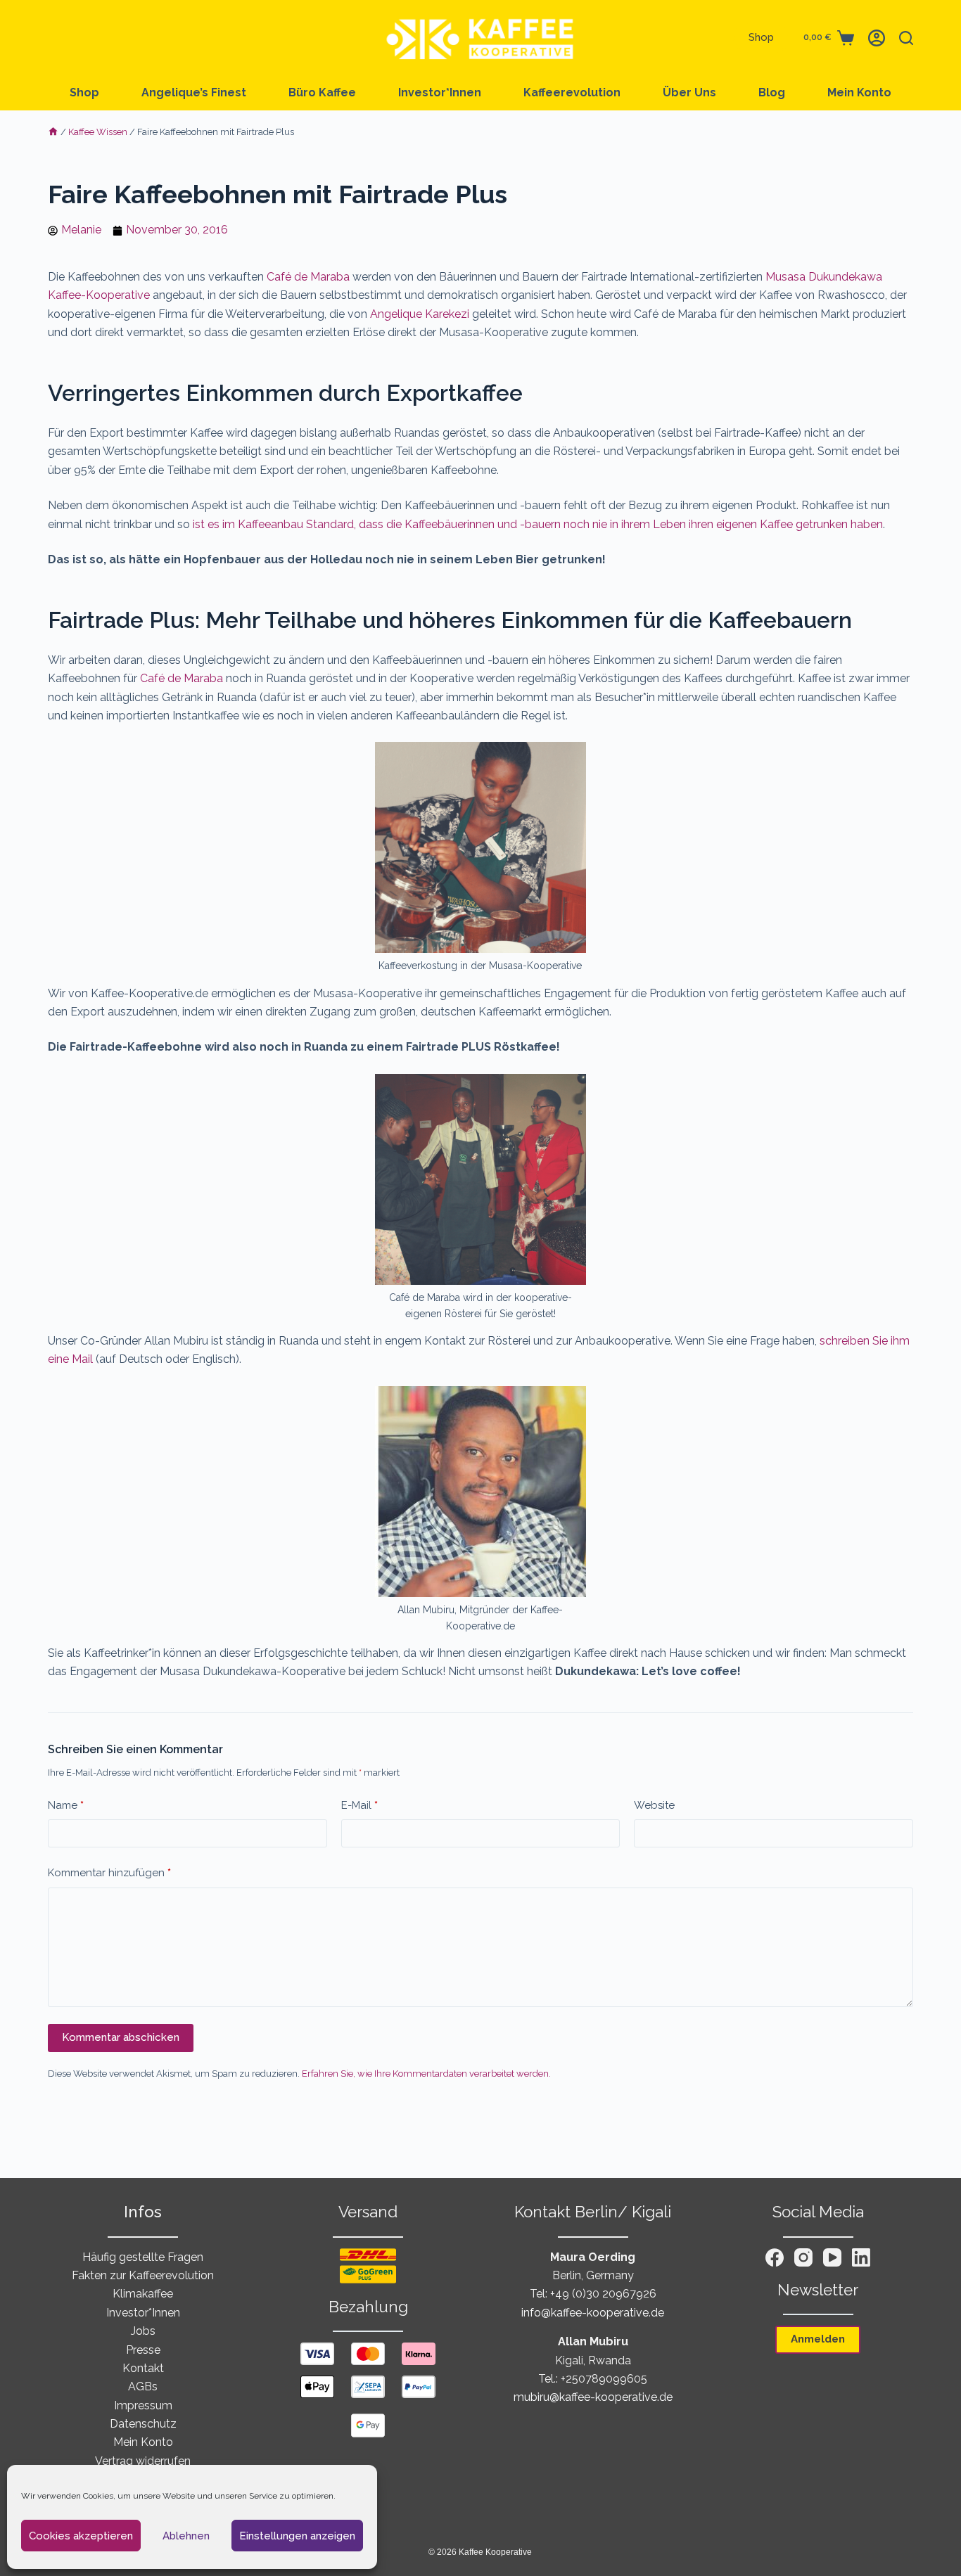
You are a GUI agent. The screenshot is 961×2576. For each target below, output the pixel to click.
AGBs (143, 2386)
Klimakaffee (143, 2294)
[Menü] (55, 38)
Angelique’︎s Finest (194, 92)
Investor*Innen (440, 92)
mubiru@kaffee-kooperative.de (593, 2397)
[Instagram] (803, 2257)
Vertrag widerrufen (143, 2461)
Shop (761, 37)
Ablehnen (186, 2536)
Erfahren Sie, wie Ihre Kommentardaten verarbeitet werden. (426, 2074)
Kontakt (143, 2368)
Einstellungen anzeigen (297, 2536)
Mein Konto (859, 92)
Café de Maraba (308, 277)
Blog (772, 92)
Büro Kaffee (322, 92)
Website (654, 1805)
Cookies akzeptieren (81, 2536)
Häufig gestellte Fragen (143, 2257)
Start (53, 133)
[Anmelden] (877, 38)
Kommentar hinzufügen (109, 1873)
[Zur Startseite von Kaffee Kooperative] (480, 38)
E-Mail (359, 1805)
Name (66, 1805)
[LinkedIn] (861, 2257)
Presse (143, 2350)
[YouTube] (832, 2257)
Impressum (143, 2405)
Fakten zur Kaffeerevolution (143, 2275)
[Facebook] (775, 2257)
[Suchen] (906, 38)
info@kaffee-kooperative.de (593, 2313)
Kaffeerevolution (572, 92)
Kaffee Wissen (98, 132)
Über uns (689, 92)
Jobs (143, 2331)
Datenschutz (143, 2424)
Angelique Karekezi (420, 314)
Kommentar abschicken (121, 2037)
